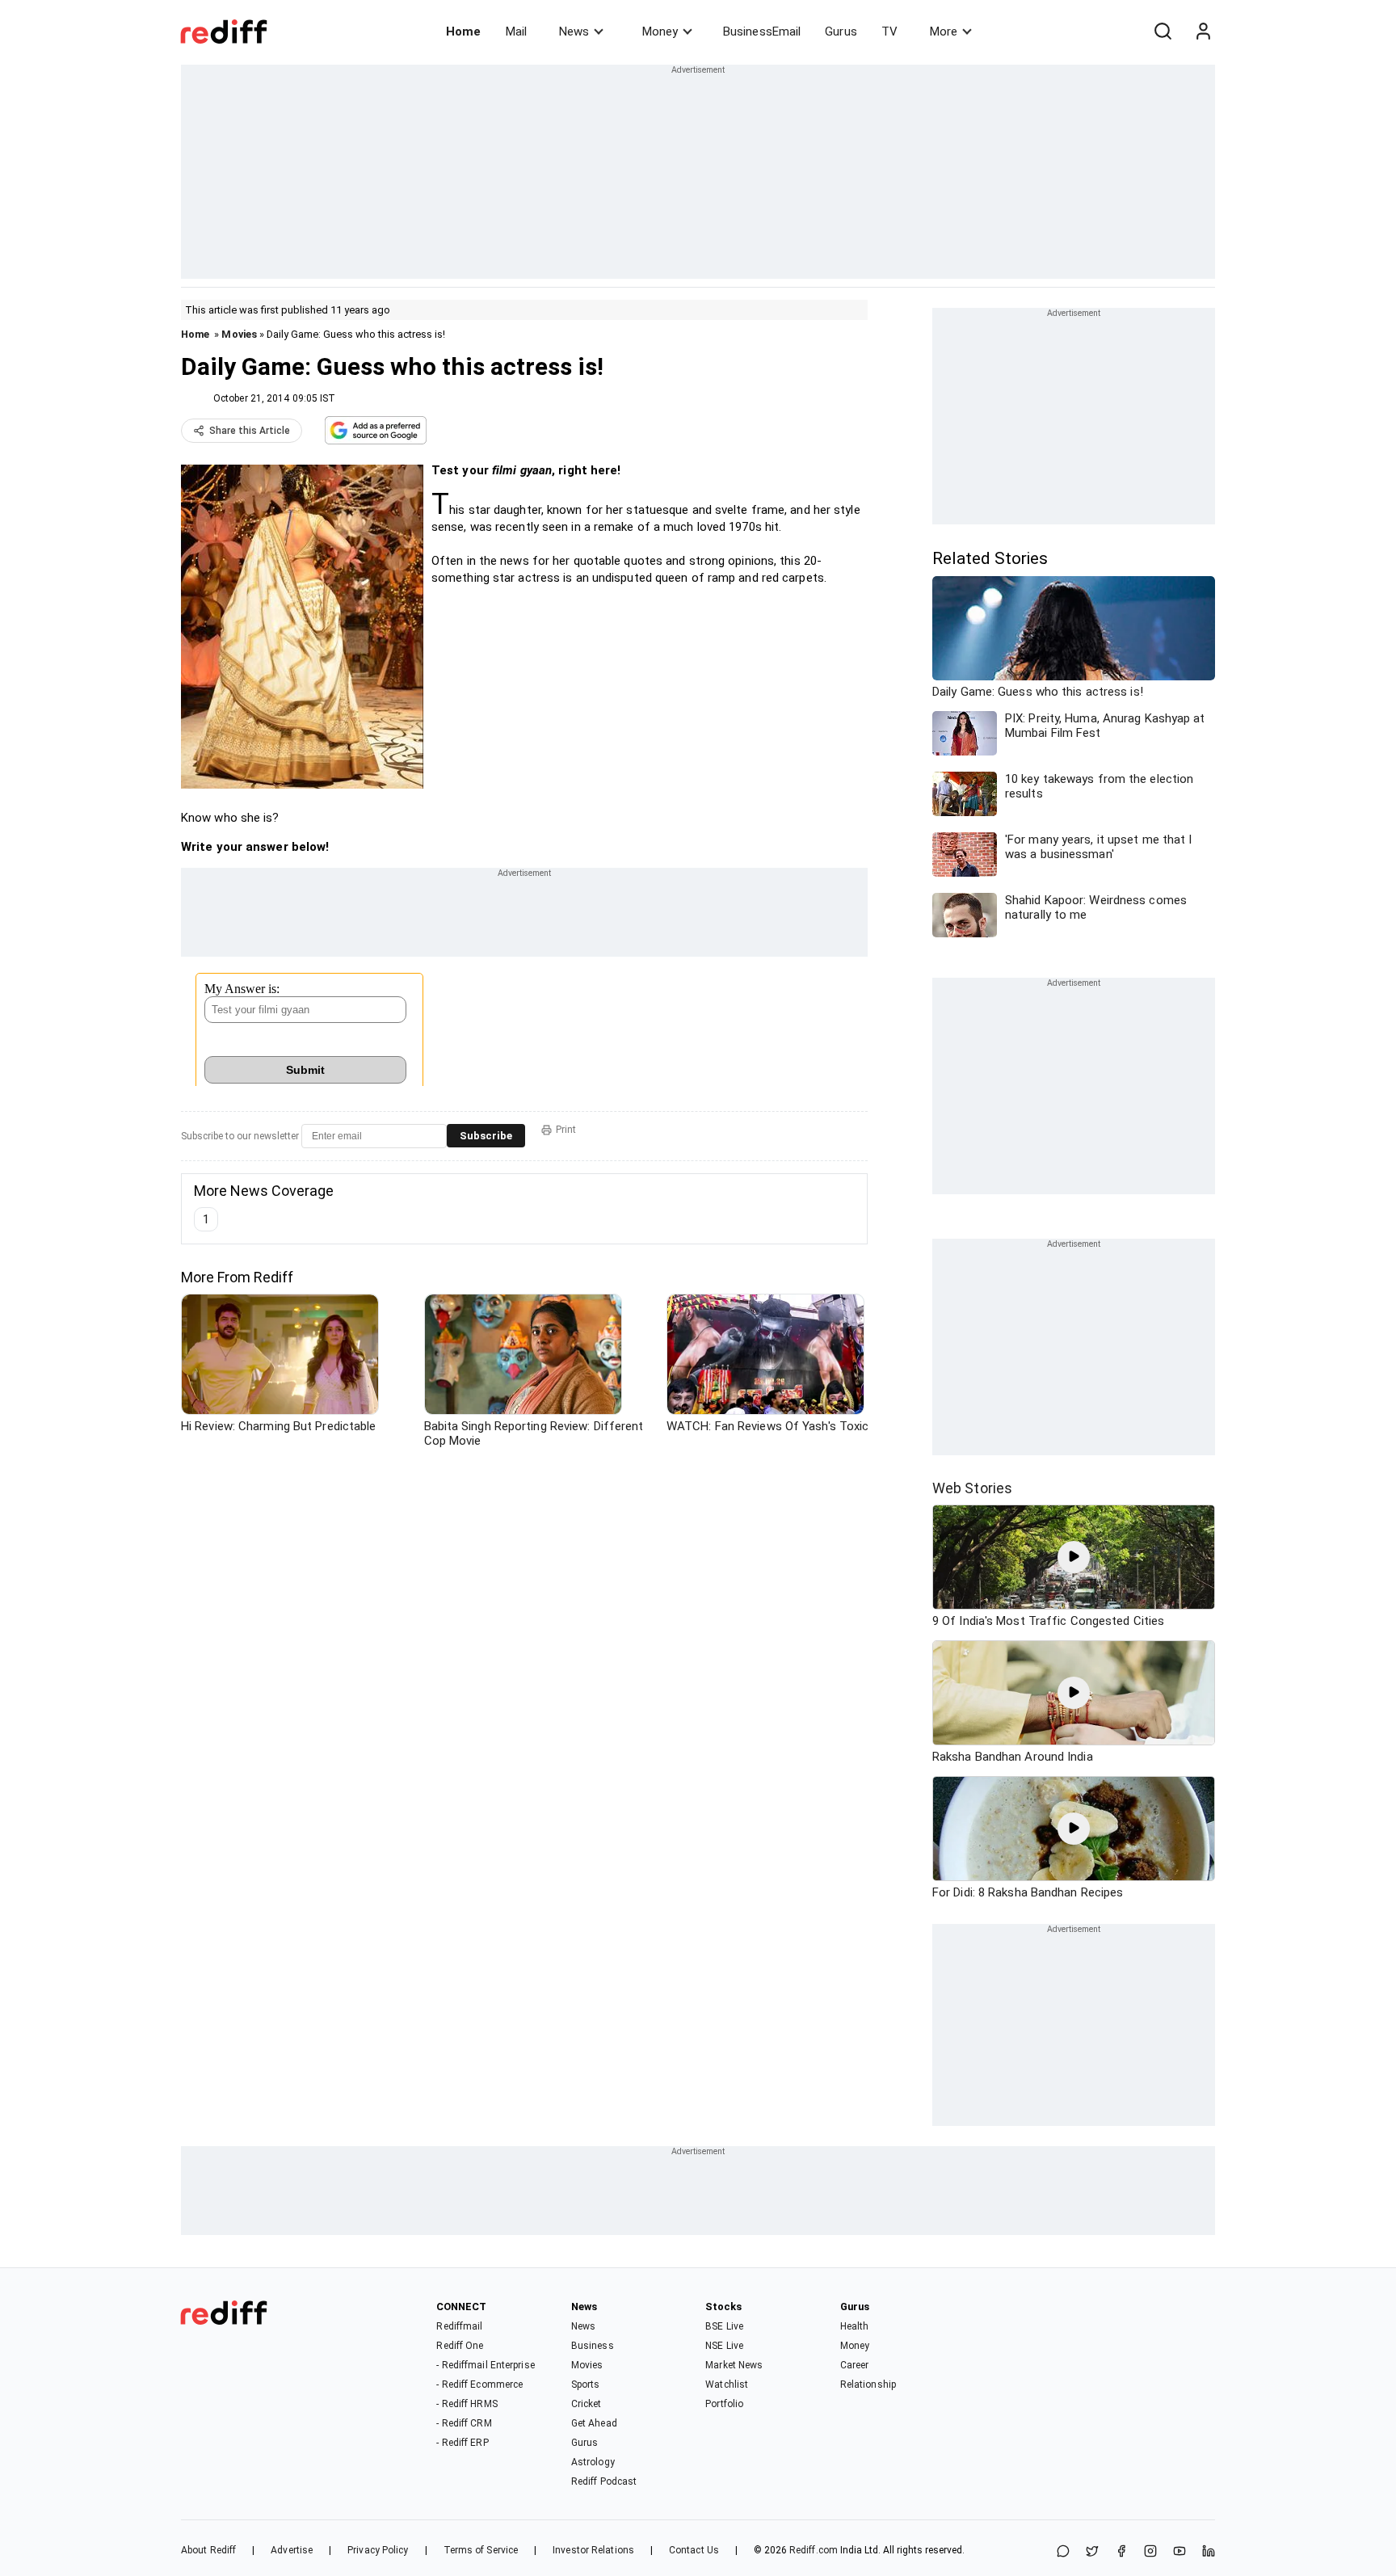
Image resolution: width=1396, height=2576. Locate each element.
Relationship (868, 2384)
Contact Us (694, 2550)
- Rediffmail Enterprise (485, 2365)
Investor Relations (593, 2550)
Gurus (841, 32)
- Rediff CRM (464, 2423)
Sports (586, 2384)
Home (463, 32)
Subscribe (486, 1136)
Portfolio (724, 2404)
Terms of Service (481, 2550)
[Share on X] (1092, 2552)
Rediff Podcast (604, 2481)
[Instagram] (1150, 2552)
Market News (734, 2365)
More (944, 32)
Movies (239, 334)
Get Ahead (594, 2423)
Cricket (587, 2404)
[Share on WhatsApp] (1063, 2552)
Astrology (593, 2462)
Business (593, 2346)
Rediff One (460, 2346)
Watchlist (727, 2384)
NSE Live (724, 2346)
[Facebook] (1121, 2552)
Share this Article (250, 431)
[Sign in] (1203, 32)
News (574, 32)
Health (855, 2326)
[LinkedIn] (1209, 2552)
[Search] (1163, 32)
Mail (516, 32)
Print (566, 1130)
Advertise (292, 2550)
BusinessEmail (762, 32)
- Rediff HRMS (467, 2404)
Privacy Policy (378, 2550)
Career (855, 2365)
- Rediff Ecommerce (479, 2384)
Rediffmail (459, 2326)
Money (660, 32)
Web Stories (972, 1488)
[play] (1074, 1557)
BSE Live (724, 2326)
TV (889, 32)
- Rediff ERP (462, 2443)
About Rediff (208, 2550)
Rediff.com (814, 2550)
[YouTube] (1179, 2552)
